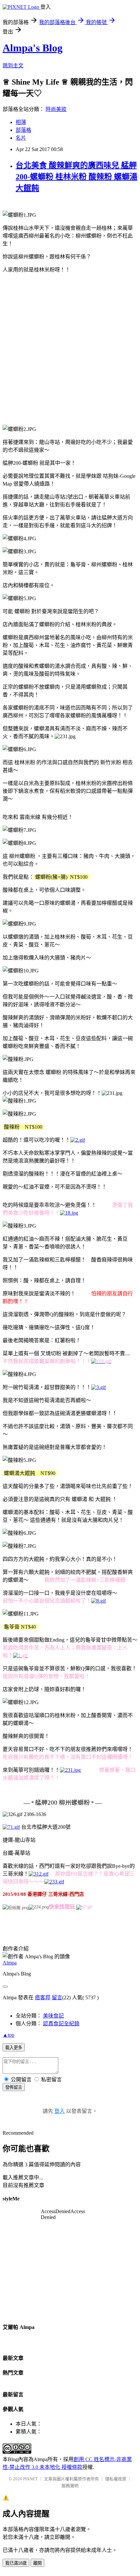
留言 (57, 1997)
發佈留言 (14, 2087)
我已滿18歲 (16, 2563)
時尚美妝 (56, 109)
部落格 (23, 130)
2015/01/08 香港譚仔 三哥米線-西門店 (43, 1894)
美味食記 (53, 2016)
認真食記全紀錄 (61, 2024)
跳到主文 (13, 66)
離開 (37, 2563)
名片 (21, 138)
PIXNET (30, 2479)
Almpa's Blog (33, 48)
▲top (8, 2035)
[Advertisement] (70, 348)
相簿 (21, 122)
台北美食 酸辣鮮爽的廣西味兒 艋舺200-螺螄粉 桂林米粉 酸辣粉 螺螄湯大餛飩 (77, 177)
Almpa (10, 1963)
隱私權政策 (116, 2479)
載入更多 (14, 2048)
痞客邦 (43, 1997)
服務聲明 (70, 2486)
